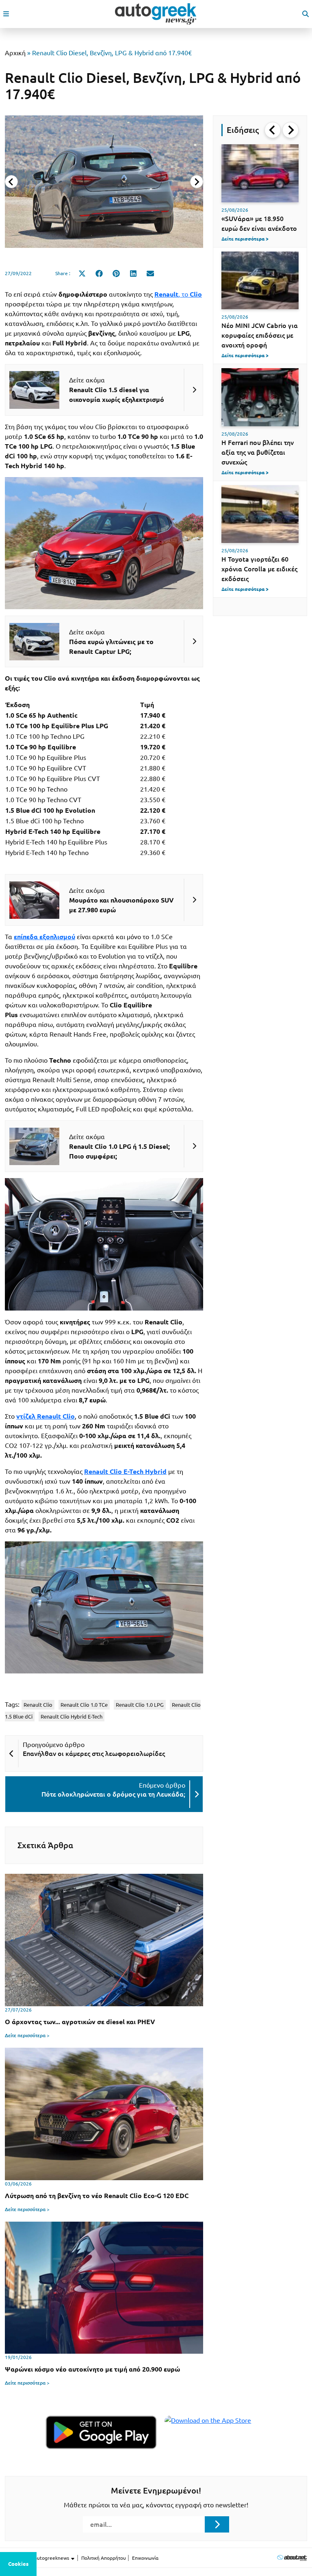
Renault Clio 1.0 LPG (140, 1705)
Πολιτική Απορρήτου (104, 2558)
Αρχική (15, 53)
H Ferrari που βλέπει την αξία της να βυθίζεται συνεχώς (258, 452)
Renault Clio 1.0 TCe (84, 1705)
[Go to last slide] (273, 130)
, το (178, 294)
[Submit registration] (217, 2524)
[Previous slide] (11, 182)
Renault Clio (38, 1705)
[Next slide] (197, 182)
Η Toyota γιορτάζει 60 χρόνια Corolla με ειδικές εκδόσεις (259, 569)
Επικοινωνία (145, 2558)
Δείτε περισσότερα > (27, 2035)
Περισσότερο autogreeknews (38, 2558)
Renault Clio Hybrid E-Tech (71, 1717)
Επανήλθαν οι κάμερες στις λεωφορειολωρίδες (94, 1754)
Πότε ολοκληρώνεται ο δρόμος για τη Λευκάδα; (113, 1794)
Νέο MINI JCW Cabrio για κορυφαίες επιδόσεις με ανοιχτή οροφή (260, 335)
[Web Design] (292, 2558)
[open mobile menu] (6, 14)
